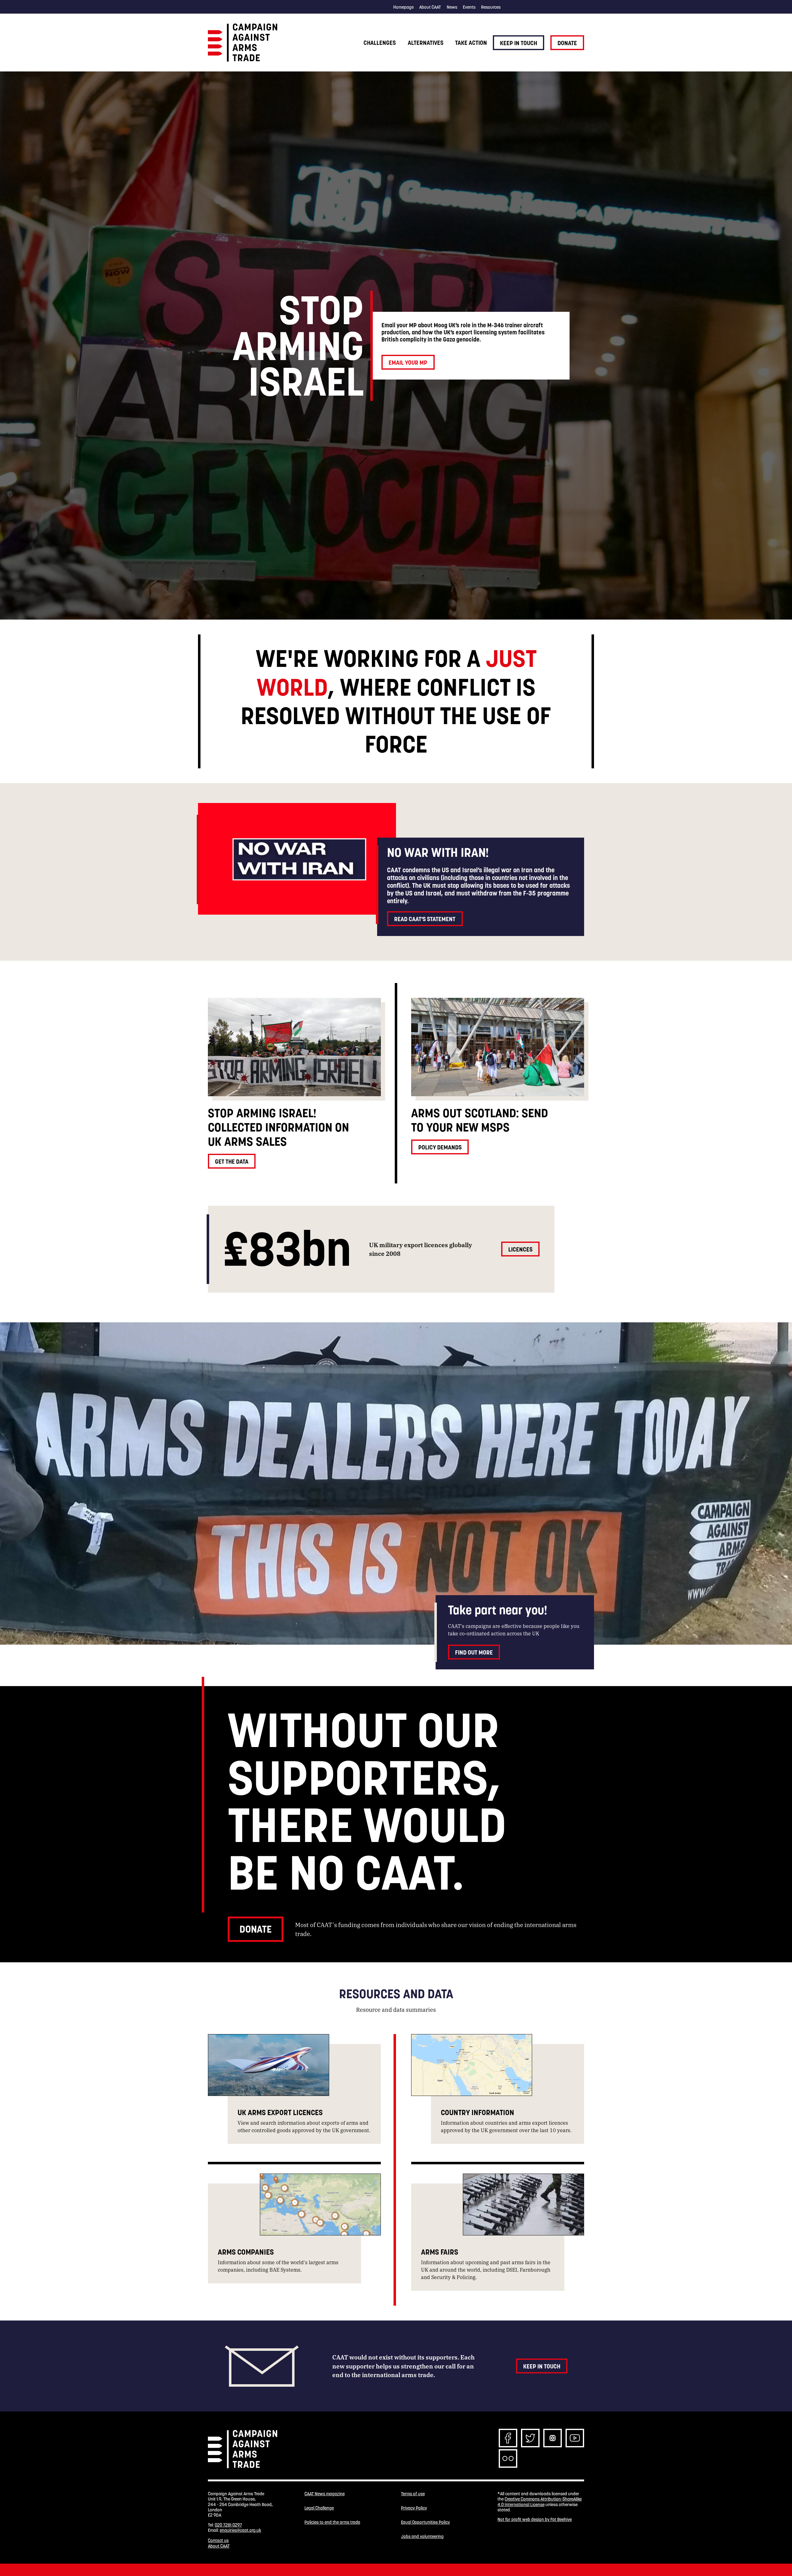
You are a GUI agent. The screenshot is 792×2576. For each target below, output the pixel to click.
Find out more (474, 1652)
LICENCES (520, 1249)
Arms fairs (440, 2252)
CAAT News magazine (325, 2494)
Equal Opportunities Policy (425, 2522)
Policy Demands (440, 1147)
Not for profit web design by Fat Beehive (535, 2519)
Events (469, 7)
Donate (567, 43)
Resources (491, 7)
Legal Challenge (319, 2508)
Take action (471, 43)
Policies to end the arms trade (332, 2522)
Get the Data (232, 1161)
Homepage (403, 7)
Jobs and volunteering (422, 2537)
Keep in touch (519, 43)
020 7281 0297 (228, 2525)
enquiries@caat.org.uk (240, 2530)
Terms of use (413, 2494)
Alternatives (426, 43)
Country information (478, 2112)
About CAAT (430, 7)
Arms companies (246, 2252)
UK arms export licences (280, 2112)
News (452, 7)
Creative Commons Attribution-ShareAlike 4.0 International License (540, 2502)
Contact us (218, 2540)
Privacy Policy (414, 2508)
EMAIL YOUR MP (408, 363)
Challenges (380, 43)
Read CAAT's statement (425, 919)
